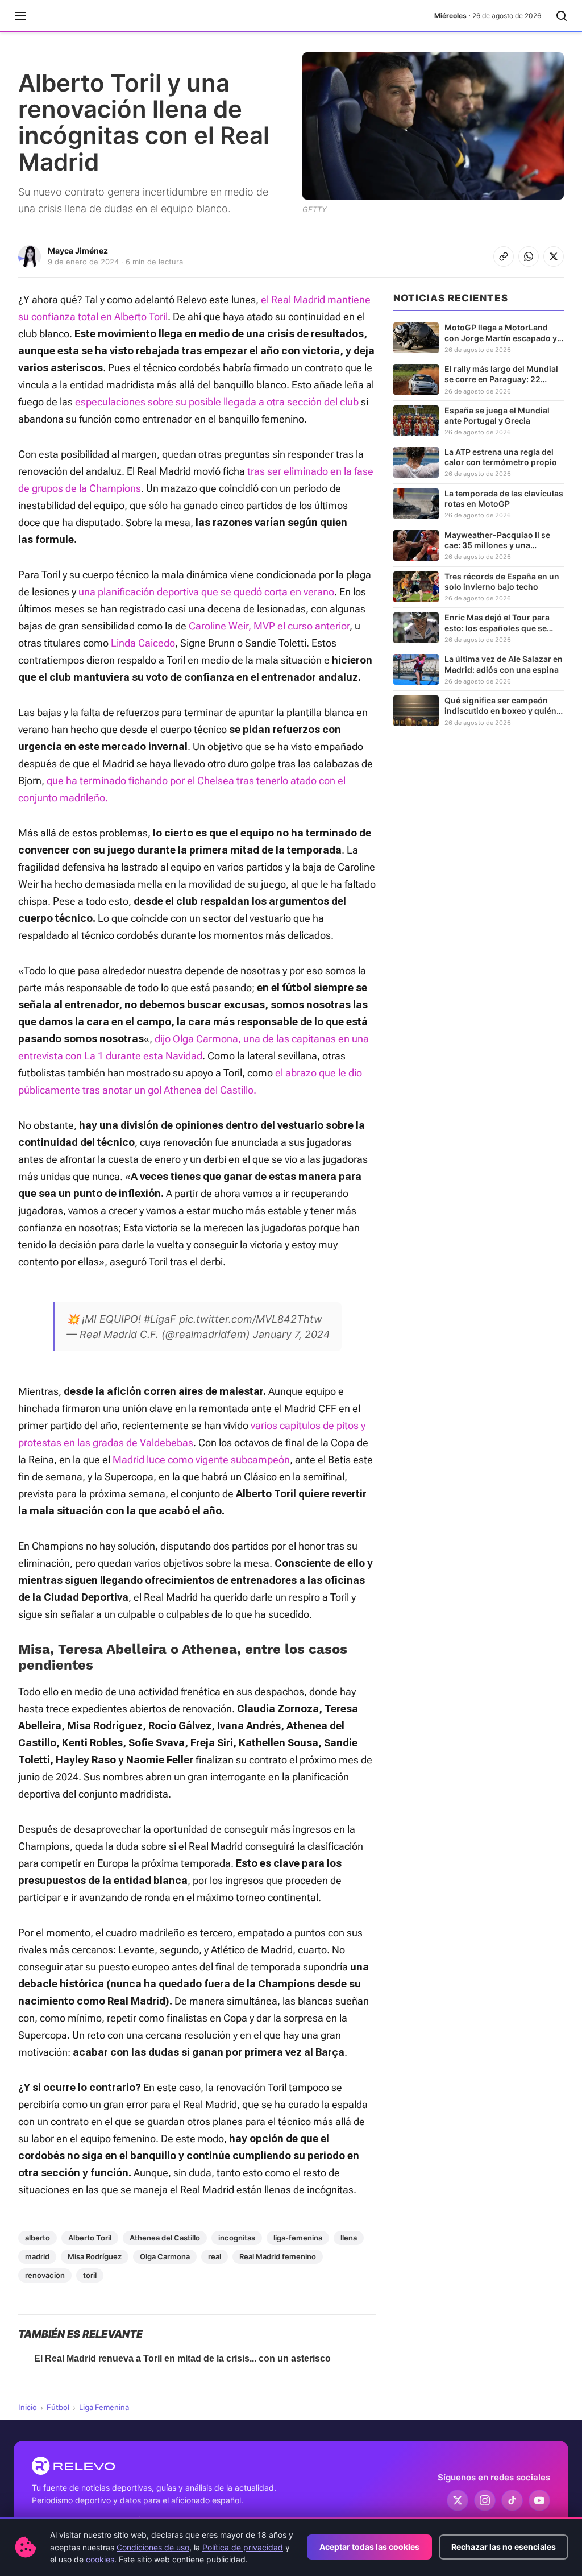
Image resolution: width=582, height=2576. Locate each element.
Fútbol (58, 2407)
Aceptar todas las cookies (369, 2547)
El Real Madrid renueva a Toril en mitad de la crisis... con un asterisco (182, 2358)
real (215, 2256)
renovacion (45, 2275)
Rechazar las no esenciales (504, 2547)
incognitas (237, 2238)
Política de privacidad (243, 2547)
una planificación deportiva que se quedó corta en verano (206, 592)
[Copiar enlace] (504, 256)
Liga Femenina (104, 2407)
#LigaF (160, 1319)
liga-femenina (298, 2238)
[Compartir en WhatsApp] (529, 256)
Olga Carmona (165, 2256)
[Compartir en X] (554, 256)
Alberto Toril (90, 2238)
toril (90, 2275)
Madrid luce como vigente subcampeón (201, 1459)
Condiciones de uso (153, 2547)
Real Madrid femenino (278, 2256)
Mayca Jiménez (78, 250)
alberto (38, 2238)
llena (349, 2238)
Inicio (28, 2407)
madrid (37, 2256)
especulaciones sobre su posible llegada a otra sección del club (217, 402)
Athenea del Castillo (165, 2238)
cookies (100, 2559)
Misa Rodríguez (95, 2256)
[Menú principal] (20, 16)
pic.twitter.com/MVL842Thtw (251, 1319)
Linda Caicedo (143, 643)
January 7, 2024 (292, 1334)
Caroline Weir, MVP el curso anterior (269, 626)
